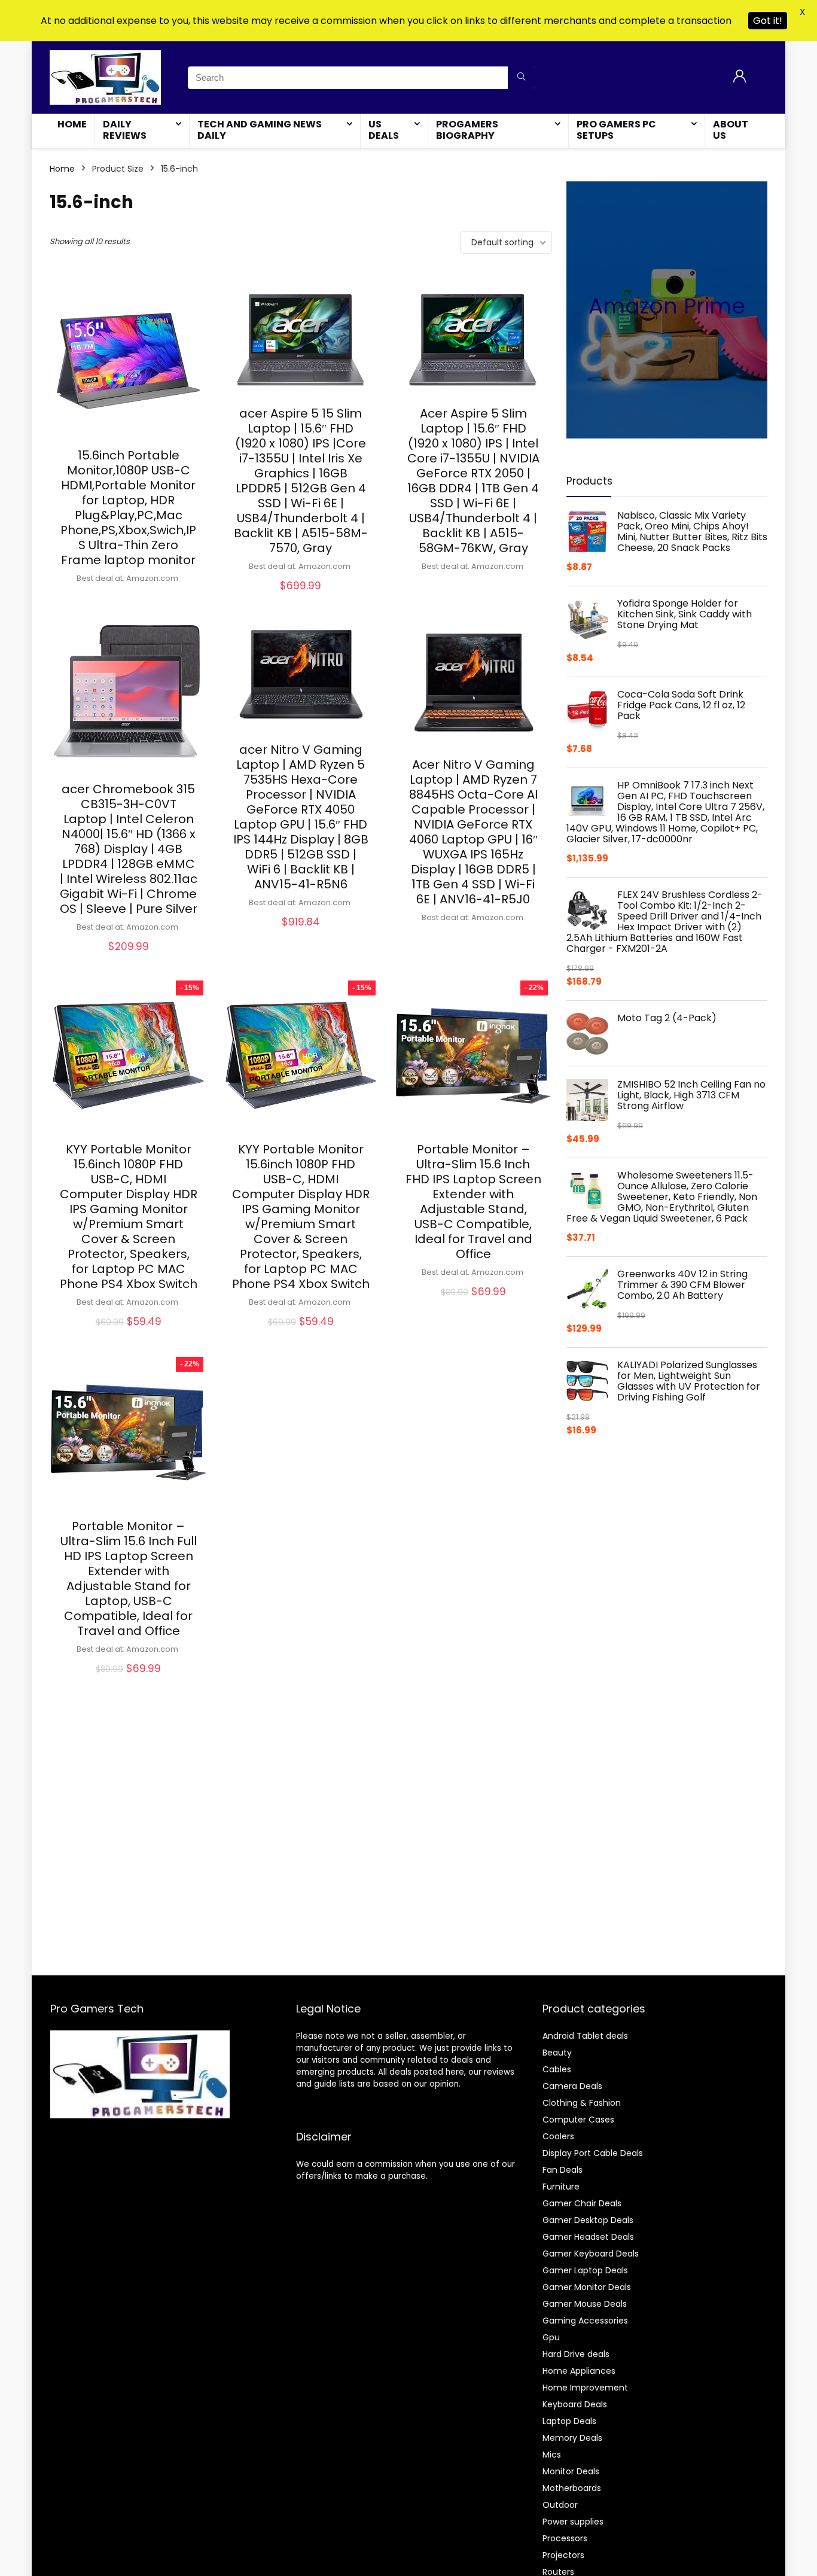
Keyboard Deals (575, 2404)
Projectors (563, 2555)
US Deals (384, 130)
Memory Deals (572, 2438)
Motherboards (572, 2488)
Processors (565, 2538)
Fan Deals (563, 2170)
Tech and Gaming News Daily (260, 130)
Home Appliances (579, 2371)
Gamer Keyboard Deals (591, 2254)
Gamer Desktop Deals (588, 2220)
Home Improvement (585, 2388)
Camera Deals (572, 2086)
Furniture (561, 2187)
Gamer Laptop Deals (585, 2270)
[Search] (521, 78)
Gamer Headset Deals (588, 2237)
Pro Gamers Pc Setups (616, 130)
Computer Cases (578, 2120)
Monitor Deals (571, 2471)
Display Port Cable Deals (593, 2153)
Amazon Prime (667, 306)
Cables (557, 2069)
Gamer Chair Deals (582, 2203)
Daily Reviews (125, 130)
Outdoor (560, 2505)
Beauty (557, 2053)
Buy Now (129, 598)
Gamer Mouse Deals (585, 2304)
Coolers (558, 2136)
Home (72, 124)
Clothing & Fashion (582, 2103)
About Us (731, 130)
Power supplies (573, 2522)
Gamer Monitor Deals (587, 2287)
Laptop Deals (569, 2421)
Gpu (551, 2337)
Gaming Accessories (585, 2321)
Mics (552, 2455)
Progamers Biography (467, 130)
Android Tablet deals (585, 2036)
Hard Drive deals (576, 2354)
